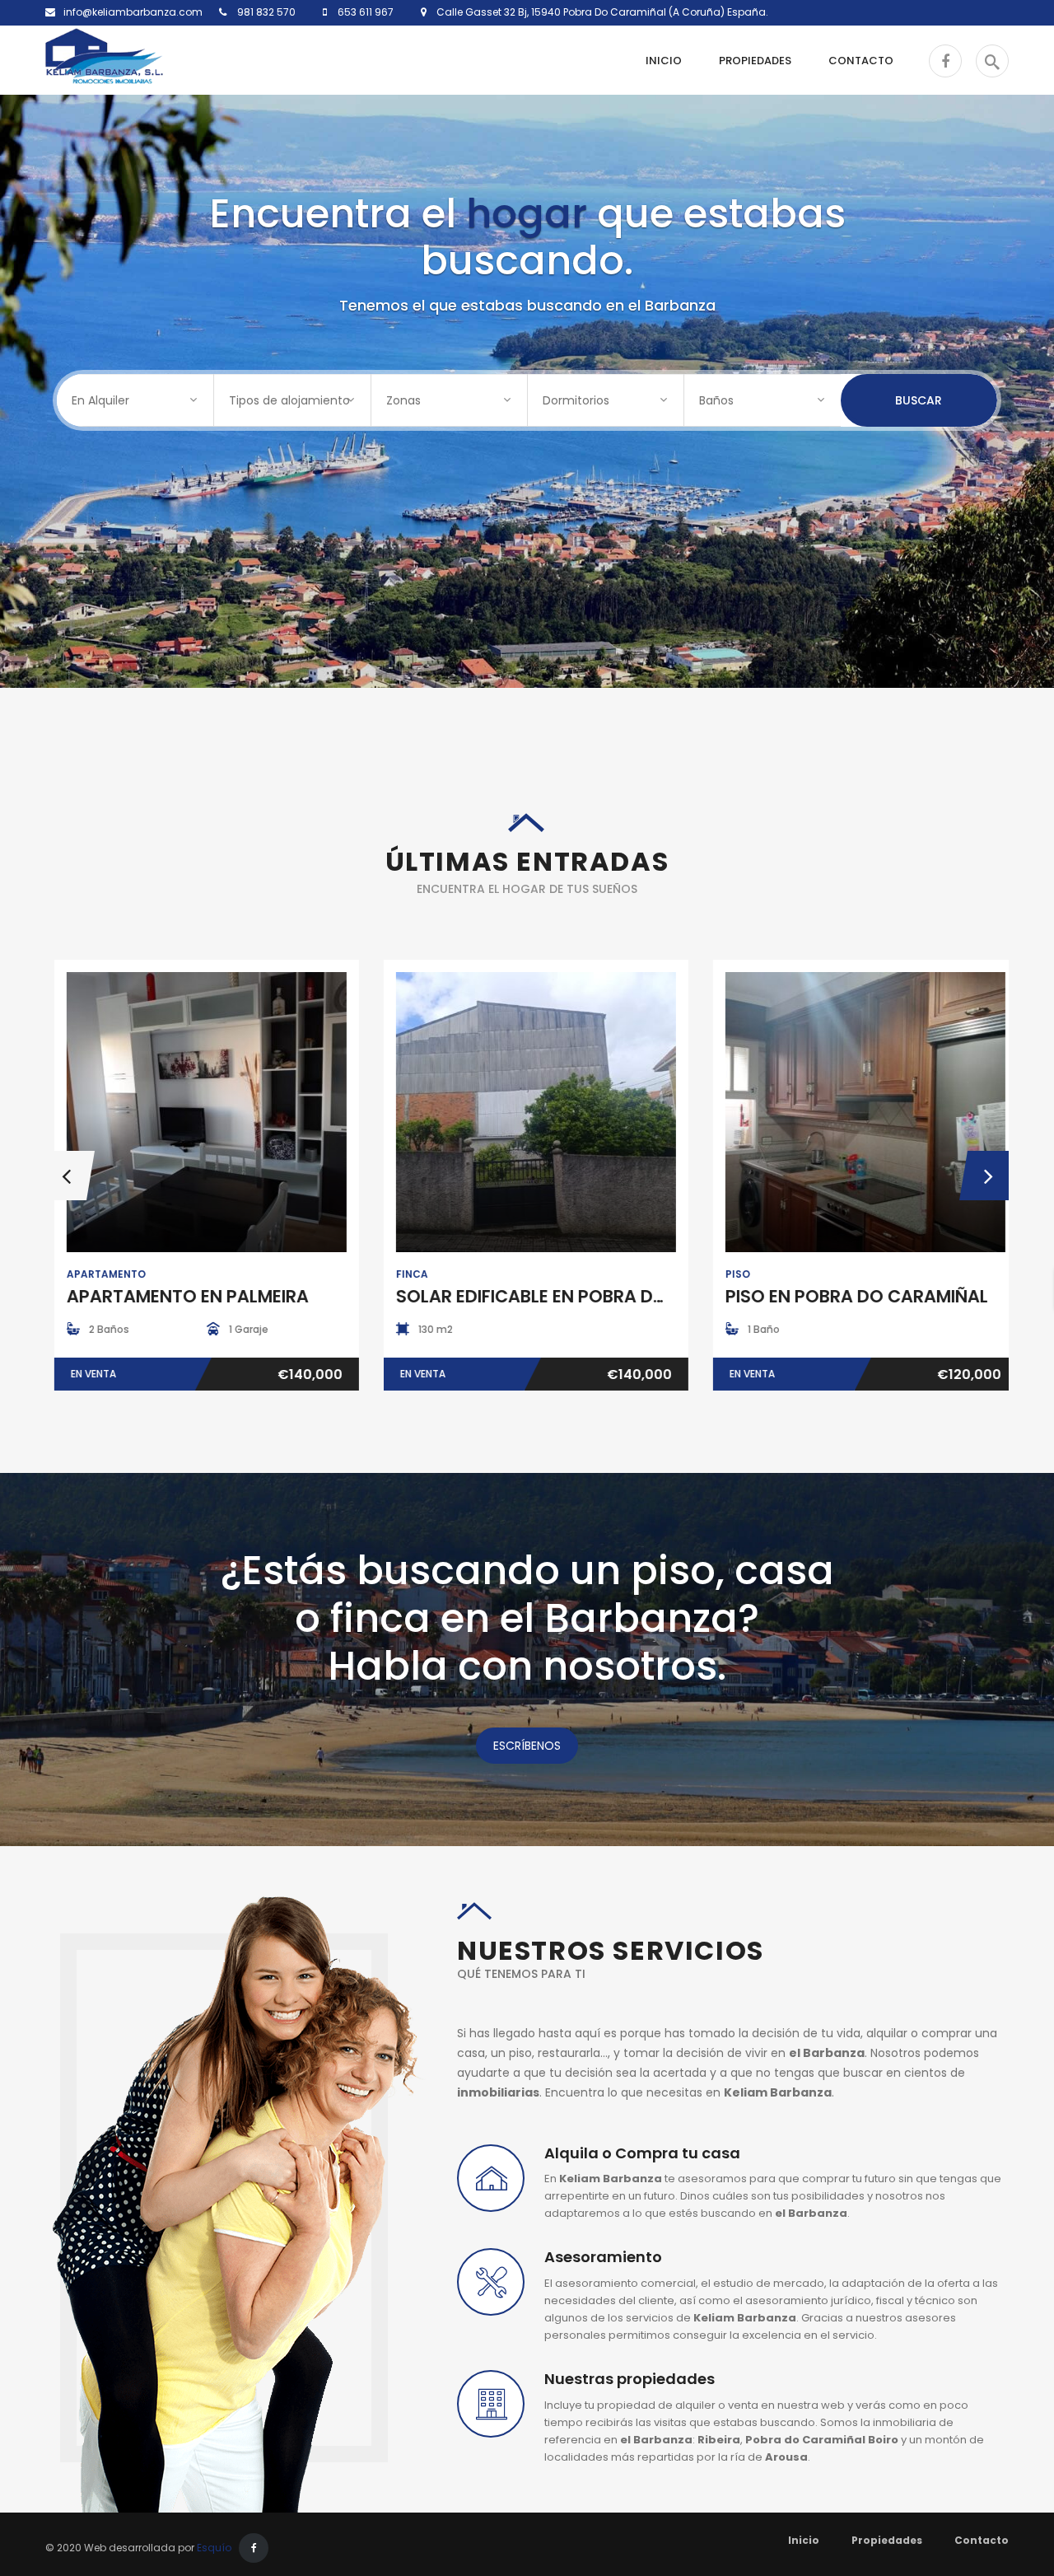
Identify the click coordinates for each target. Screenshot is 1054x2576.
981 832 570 (265, 12)
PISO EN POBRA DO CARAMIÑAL (848, 1296)
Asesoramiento (603, 2257)
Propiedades (887, 2540)
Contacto (982, 2540)
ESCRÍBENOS (527, 1746)
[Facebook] (254, 2548)
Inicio (804, 2540)
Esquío (214, 2548)
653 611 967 (364, 12)
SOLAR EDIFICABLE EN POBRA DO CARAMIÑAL (575, 1296)
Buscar (919, 400)
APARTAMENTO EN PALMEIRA (179, 1296)
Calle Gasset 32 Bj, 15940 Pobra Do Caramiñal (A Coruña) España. (597, 12)
